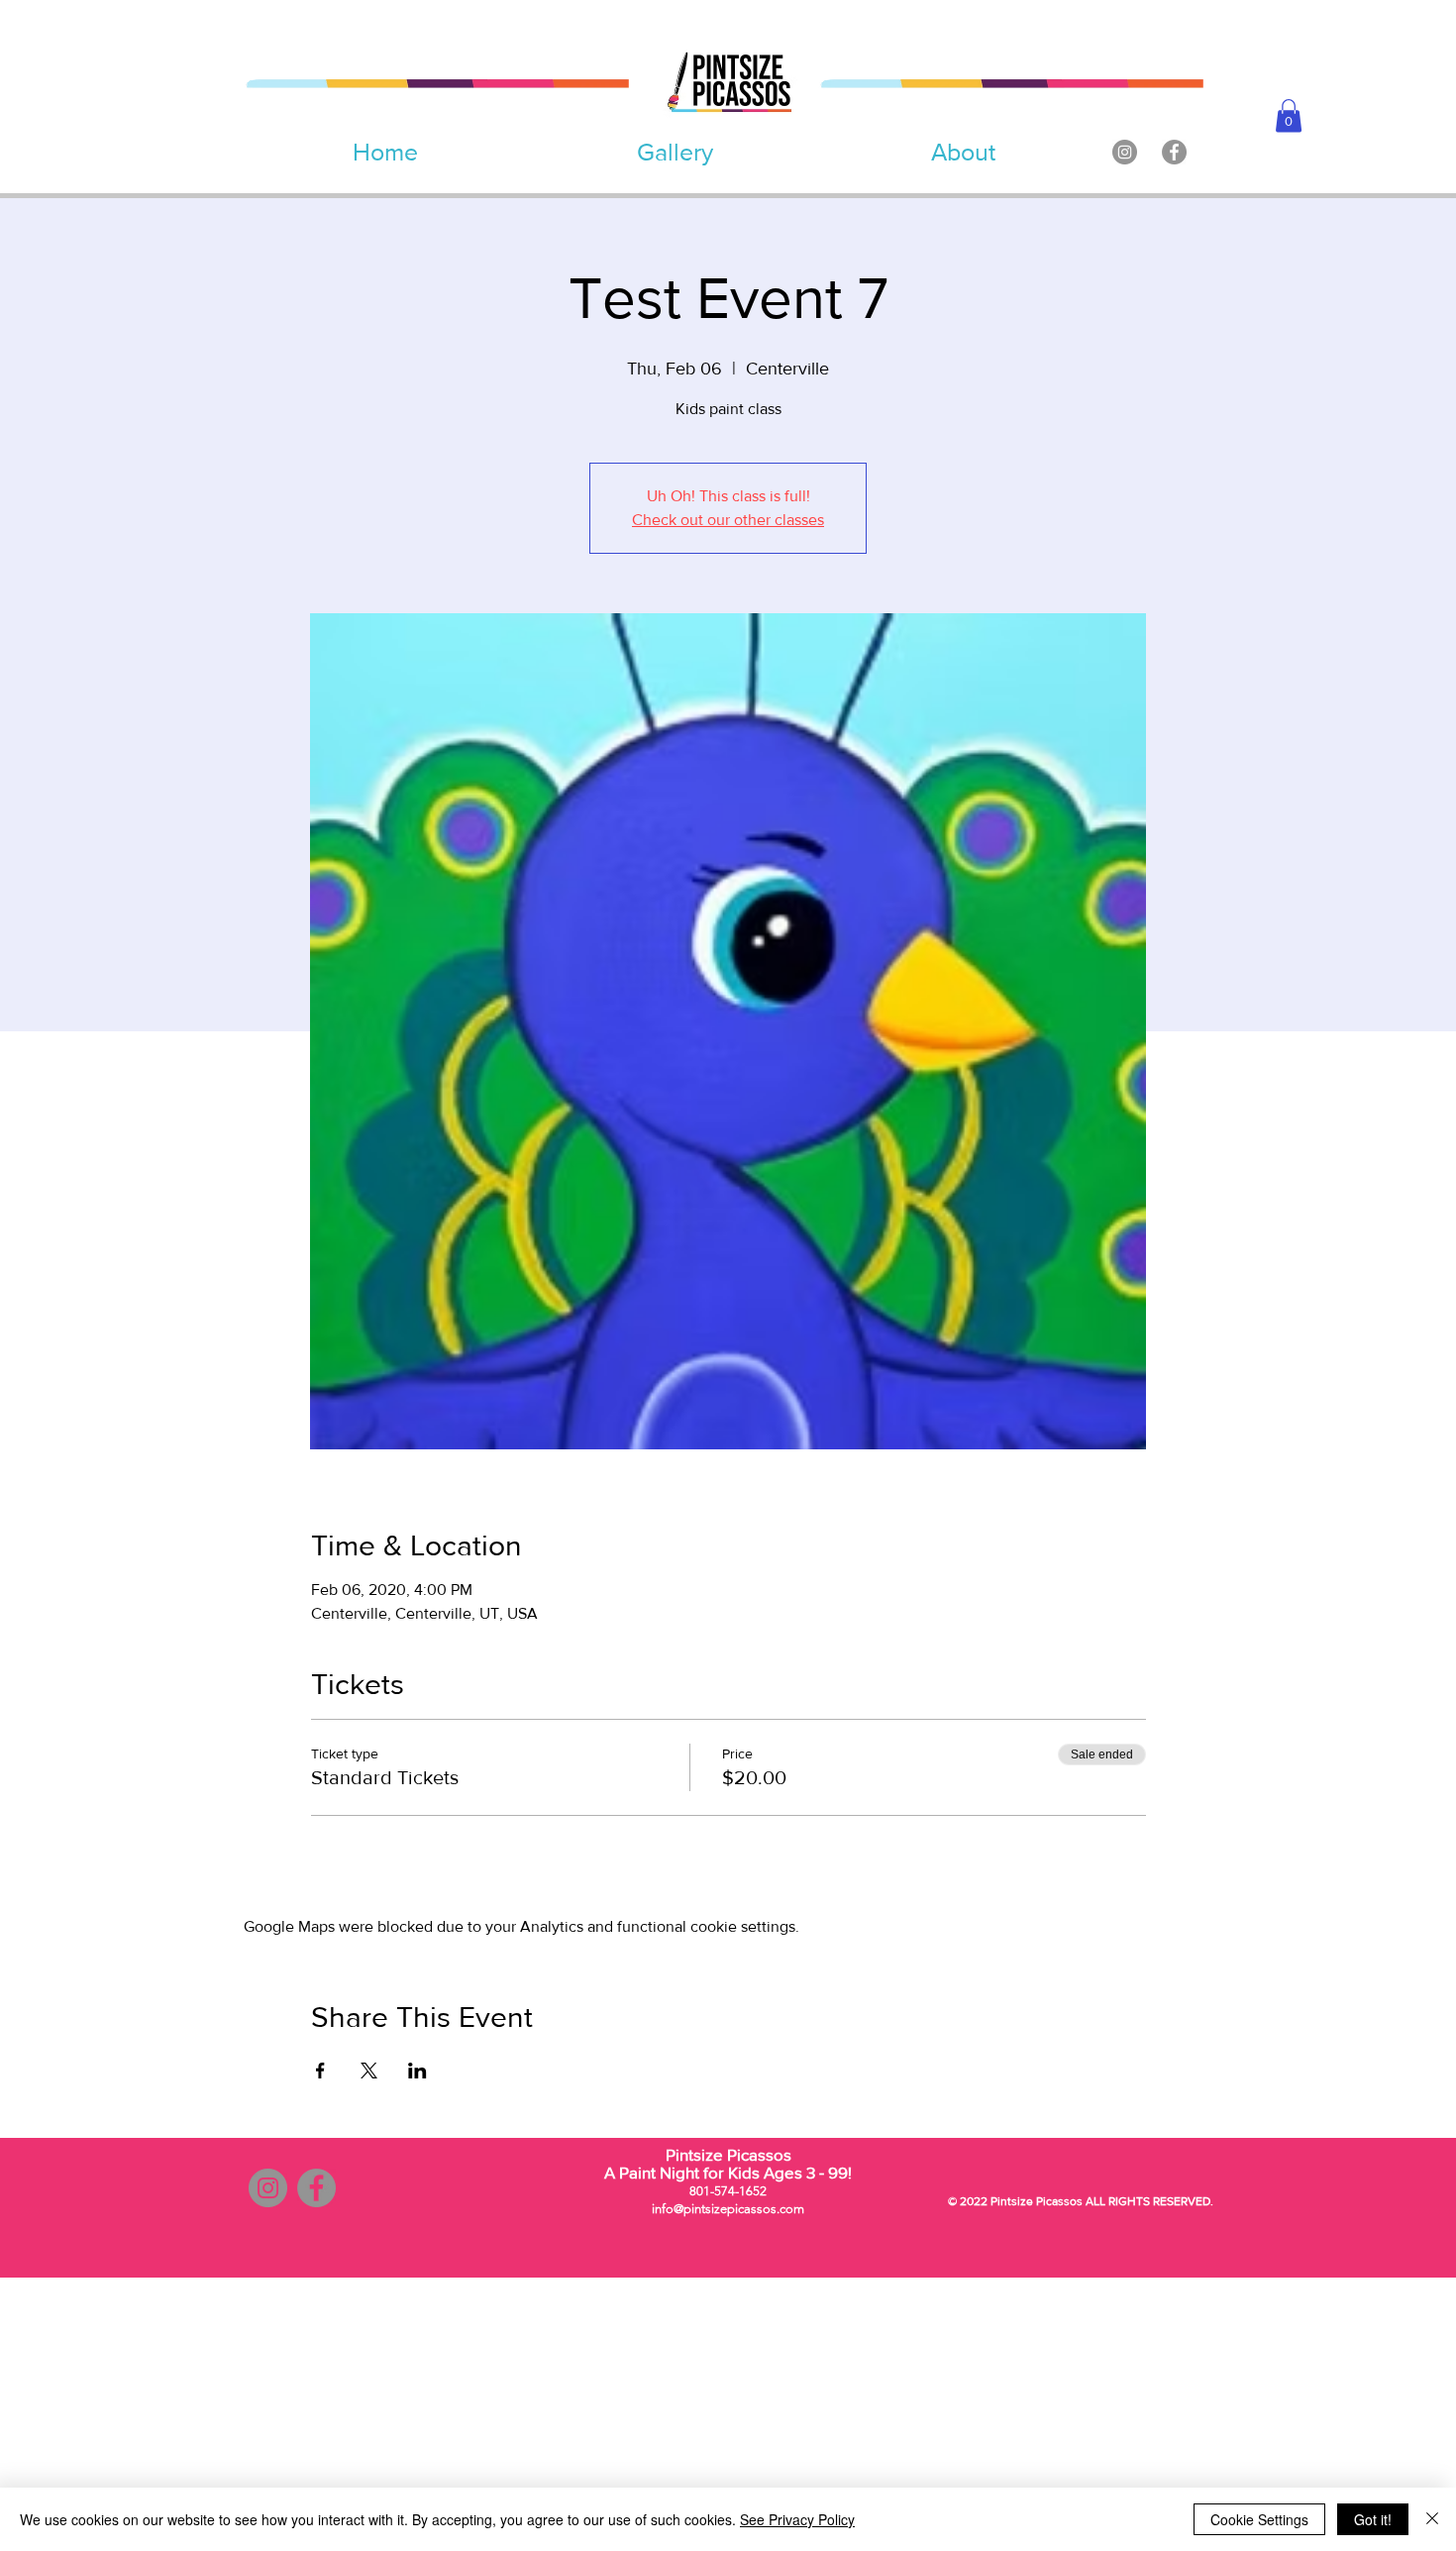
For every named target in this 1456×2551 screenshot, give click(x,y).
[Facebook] (1174, 152)
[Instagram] (1125, 152)
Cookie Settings (1259, 2519)
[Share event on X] (369, 2071)
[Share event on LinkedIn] (417, 2071)
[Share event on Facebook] (320, 2071)
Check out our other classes (728, 520)
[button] (1289, 115)
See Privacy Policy (797, 2519)
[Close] (1432, 2519)
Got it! (1373, 2519)
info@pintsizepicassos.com (728, 2209)
